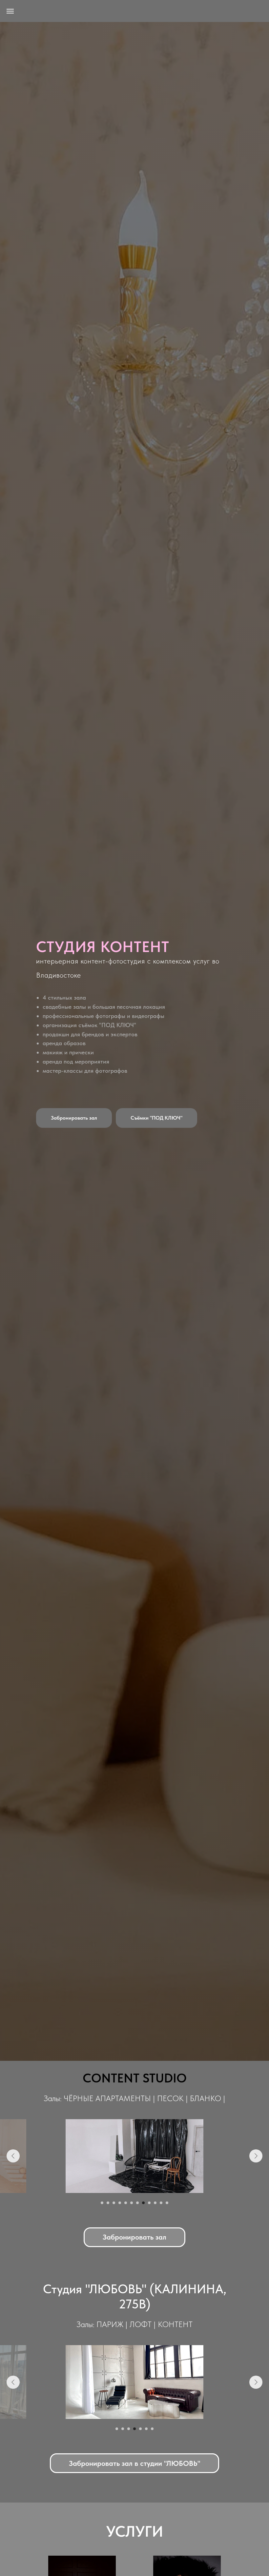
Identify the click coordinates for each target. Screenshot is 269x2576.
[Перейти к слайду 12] (167, 2203)
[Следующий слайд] (256, 2156)
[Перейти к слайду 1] (102, 2203)
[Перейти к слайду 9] (149, 2203)
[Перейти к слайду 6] (132, 2203)
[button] (74, 1118)
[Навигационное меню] (10, 11)
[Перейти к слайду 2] (108, 2203)
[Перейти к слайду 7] (137, 2203)
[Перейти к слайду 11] (161, 2203)
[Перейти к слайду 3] (114, 2203)
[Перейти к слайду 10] (155, 2203)
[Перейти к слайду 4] (120, 2203)
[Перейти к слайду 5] (126, 2203)
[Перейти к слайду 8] (143, 2203)
